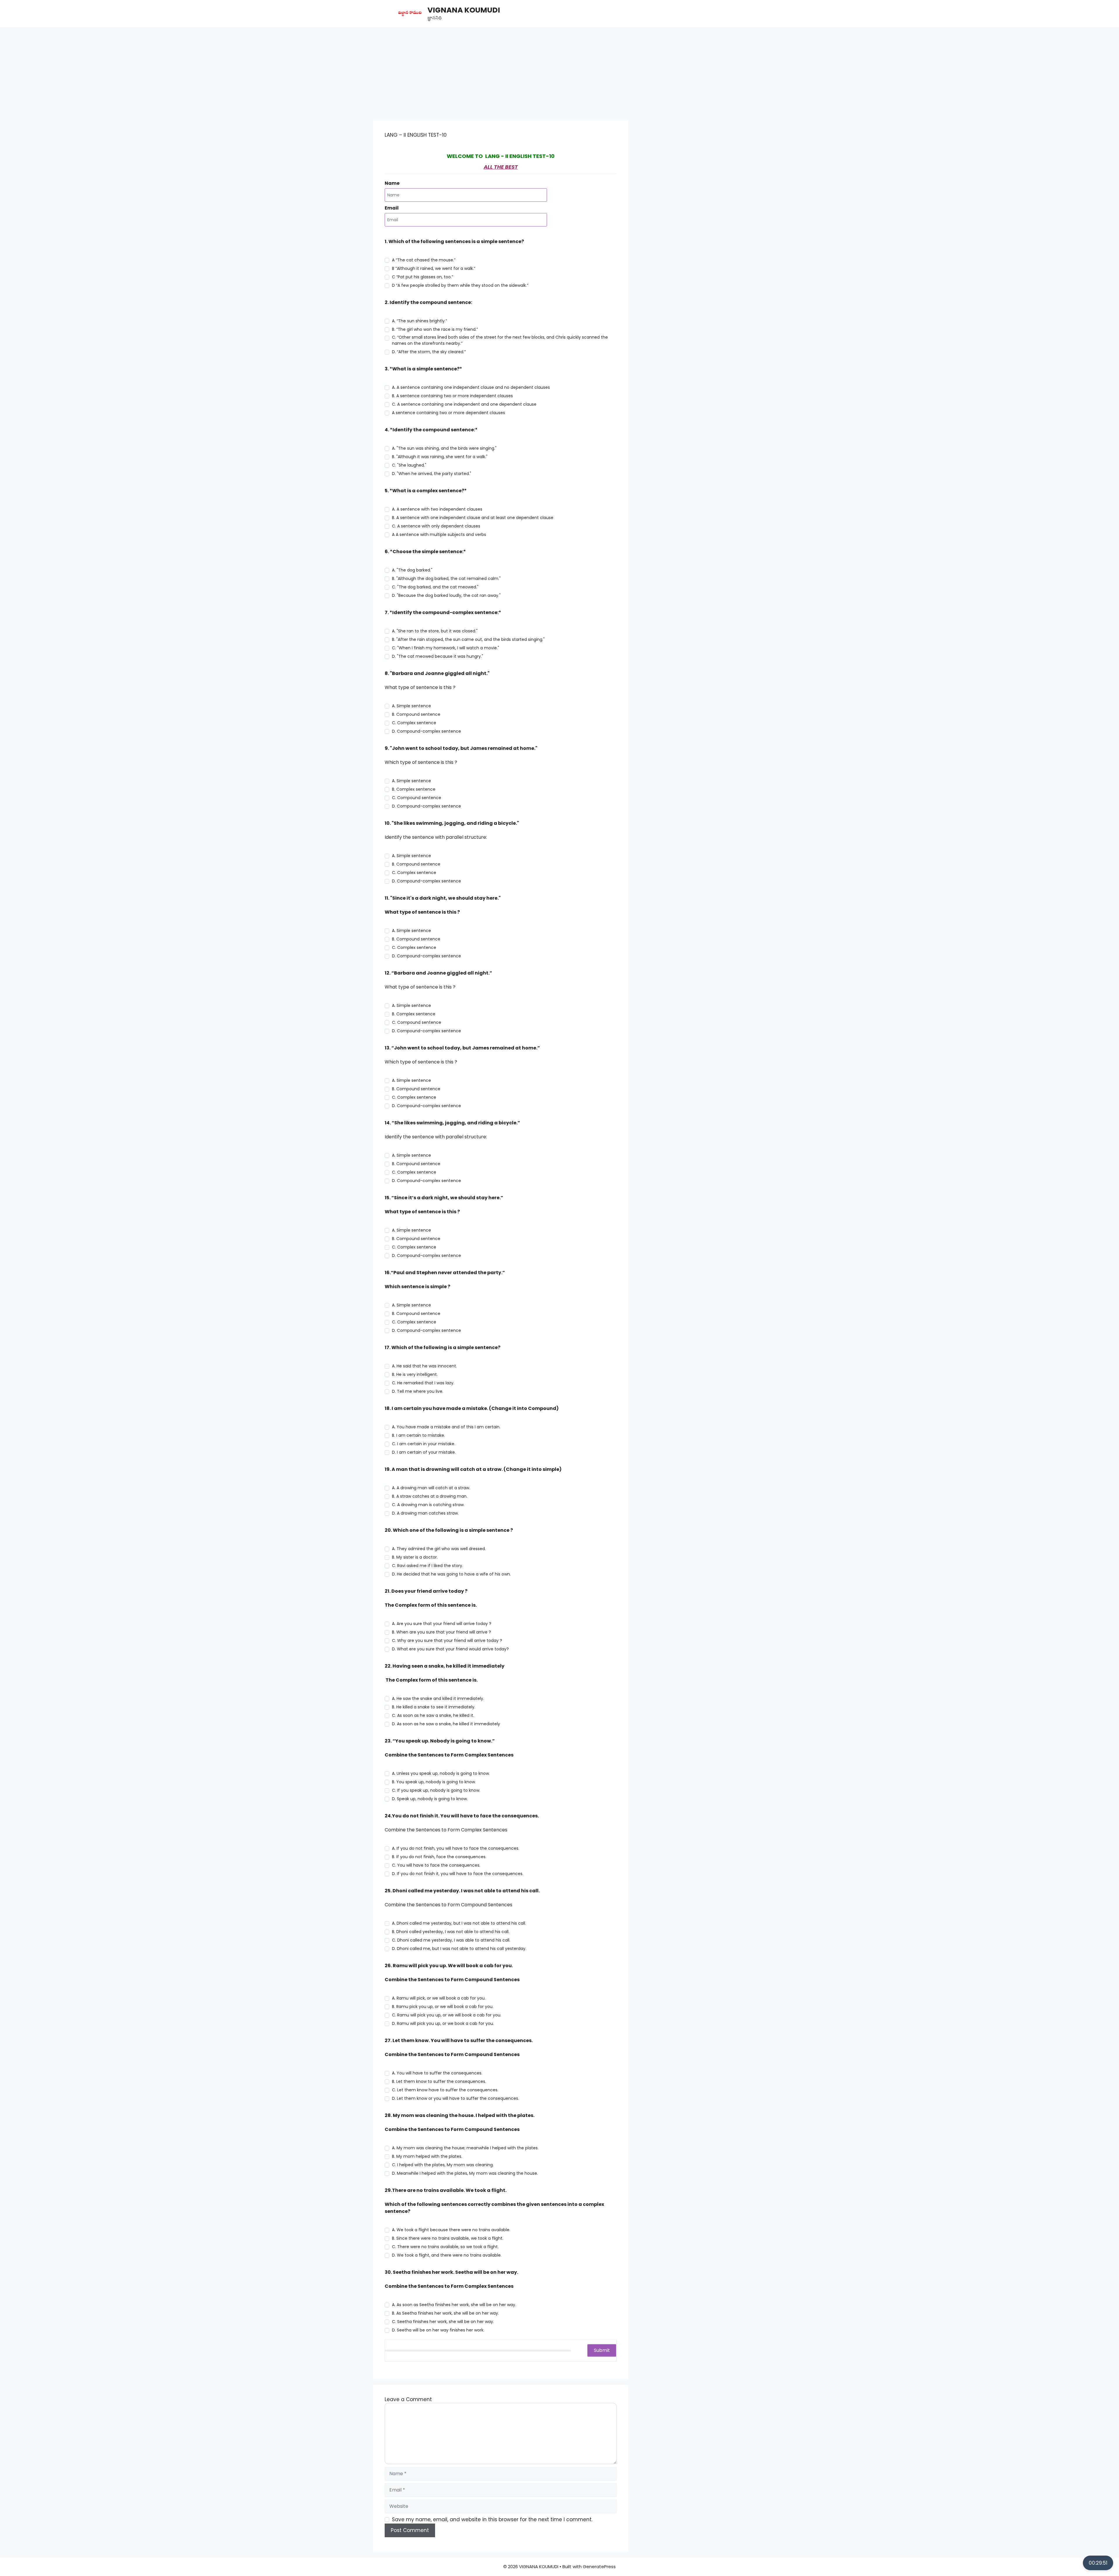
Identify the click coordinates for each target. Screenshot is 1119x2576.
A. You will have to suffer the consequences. (437, 2073)
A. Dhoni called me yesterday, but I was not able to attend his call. (459, 1923)
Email (392, 208)
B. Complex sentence (414, 789)
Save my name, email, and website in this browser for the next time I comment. (492, 2519)
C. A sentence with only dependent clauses (436, 526)
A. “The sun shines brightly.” (419, 321)
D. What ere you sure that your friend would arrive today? (450, 1649)
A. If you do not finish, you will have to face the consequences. (456, 1848)
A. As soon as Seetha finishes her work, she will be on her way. (454, 2305)
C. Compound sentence (417, 798)
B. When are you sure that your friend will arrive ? (441, 1632)
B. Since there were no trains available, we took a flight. (448, 2238)
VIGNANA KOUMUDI (464, 10)
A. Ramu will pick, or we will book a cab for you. (439, 1998)
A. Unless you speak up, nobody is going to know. (441, 1773)
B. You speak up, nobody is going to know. (434, 1782)
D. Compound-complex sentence (426, 731)
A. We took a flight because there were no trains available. (451, 2230)
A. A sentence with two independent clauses (437, 509)
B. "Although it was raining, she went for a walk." (440, 457)
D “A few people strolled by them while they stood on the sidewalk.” (460, 285)
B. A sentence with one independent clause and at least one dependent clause (473, 518)
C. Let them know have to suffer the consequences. (445, 2090)
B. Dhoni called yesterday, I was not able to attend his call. (451, 1932)
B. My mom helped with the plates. (427, 2156)
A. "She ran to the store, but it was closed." (435, 631)
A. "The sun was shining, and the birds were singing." (444, 448)
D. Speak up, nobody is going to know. (430, 1799)
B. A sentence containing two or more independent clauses (452, 396)
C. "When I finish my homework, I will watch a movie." (446, 648)
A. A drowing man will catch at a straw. (431, 1488)
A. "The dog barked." (412, 570)
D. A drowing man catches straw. (425, 1513)
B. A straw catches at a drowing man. (430, 1496)
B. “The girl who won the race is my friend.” (435, 329)
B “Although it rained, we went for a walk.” (434, 268)
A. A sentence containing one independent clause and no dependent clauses (471, 387)
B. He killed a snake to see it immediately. (434, 1707)
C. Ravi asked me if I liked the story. (427, 1566)
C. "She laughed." (409, 465)
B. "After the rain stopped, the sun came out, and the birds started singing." (468, 639)
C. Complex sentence (414, 723)
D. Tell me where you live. (418, 1391)
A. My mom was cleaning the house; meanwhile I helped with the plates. (465, 2148)
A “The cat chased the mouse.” (424, 260)
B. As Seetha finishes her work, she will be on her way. (445, 2313)
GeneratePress (599, 2567)
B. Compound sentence (416, 714)
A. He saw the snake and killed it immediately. (438, 1698)
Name (392, 183)
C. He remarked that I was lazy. (423, 1383)
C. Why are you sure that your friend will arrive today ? (447, 1640)
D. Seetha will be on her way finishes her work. (438, 2330)
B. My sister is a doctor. (415, 1557)
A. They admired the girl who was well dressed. (439, 1549)
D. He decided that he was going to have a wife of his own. (451, 1574)
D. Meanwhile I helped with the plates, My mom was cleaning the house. (465, 2173)
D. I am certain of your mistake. (424, 1452)
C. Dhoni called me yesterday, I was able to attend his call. (451, 1940)
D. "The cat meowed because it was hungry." (438, 656)
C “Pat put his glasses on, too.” (423, 277)
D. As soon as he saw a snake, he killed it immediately (446, 1724)
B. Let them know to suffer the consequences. (439, 2081)
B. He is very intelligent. (415, 1374)
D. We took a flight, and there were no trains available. (447, 2255)
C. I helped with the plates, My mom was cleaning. (443, 2165)
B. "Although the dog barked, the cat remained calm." (446, 578)
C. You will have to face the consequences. (436, 1865)
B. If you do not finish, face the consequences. (439, 1857)
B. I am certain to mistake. (418, 1435)
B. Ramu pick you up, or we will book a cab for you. (443, 2007)
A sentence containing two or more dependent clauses (448, 413)
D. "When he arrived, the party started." (432, 474)
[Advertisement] (559, 71)
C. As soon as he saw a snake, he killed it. (433, 1715)
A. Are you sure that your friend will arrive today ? (442, 1624)
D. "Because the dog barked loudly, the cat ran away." (446, 595)
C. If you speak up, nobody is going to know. (436, 1790)
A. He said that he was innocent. (424, 1366)
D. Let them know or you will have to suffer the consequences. (455, 2098)
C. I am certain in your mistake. (424, 1444)
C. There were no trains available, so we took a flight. (445, 2247)
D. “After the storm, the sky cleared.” (429, 352)
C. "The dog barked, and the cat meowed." (435, 587)
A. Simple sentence (411, 706)
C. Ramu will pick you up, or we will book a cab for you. (447, 2015)
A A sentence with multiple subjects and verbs (439, 534)
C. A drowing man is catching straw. (428, 1505)
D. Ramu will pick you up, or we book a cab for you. (443, 2023)
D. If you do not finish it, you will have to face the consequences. (458, 1874)
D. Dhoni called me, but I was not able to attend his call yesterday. (459, 1949)
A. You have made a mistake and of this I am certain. (446, 1427)
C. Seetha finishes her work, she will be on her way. (443, 2322)
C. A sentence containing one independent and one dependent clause (464, 404)
